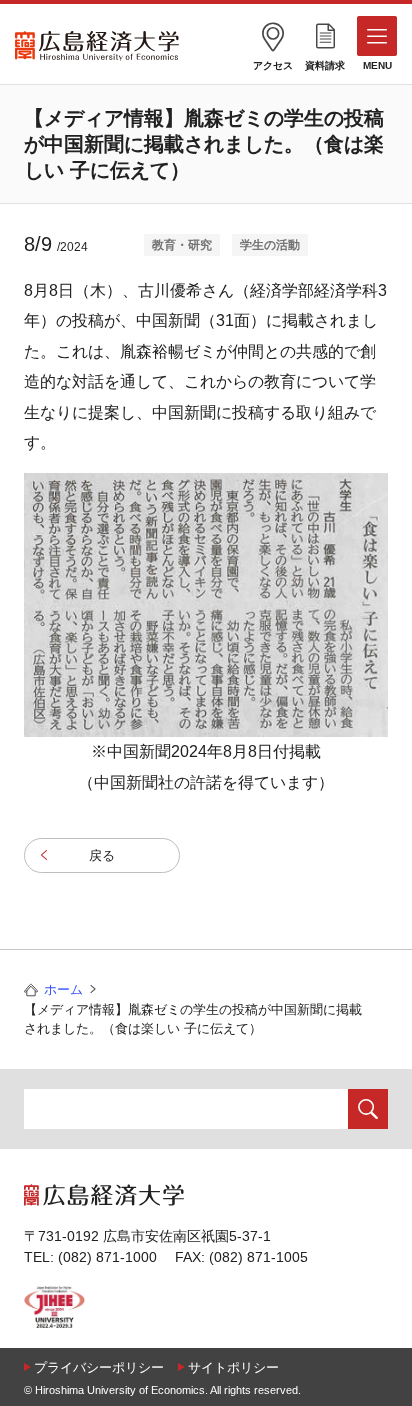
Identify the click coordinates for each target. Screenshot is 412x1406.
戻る (102, 855)
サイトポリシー (233, 1367)
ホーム (63, 989)
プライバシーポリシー (99, 1367)
